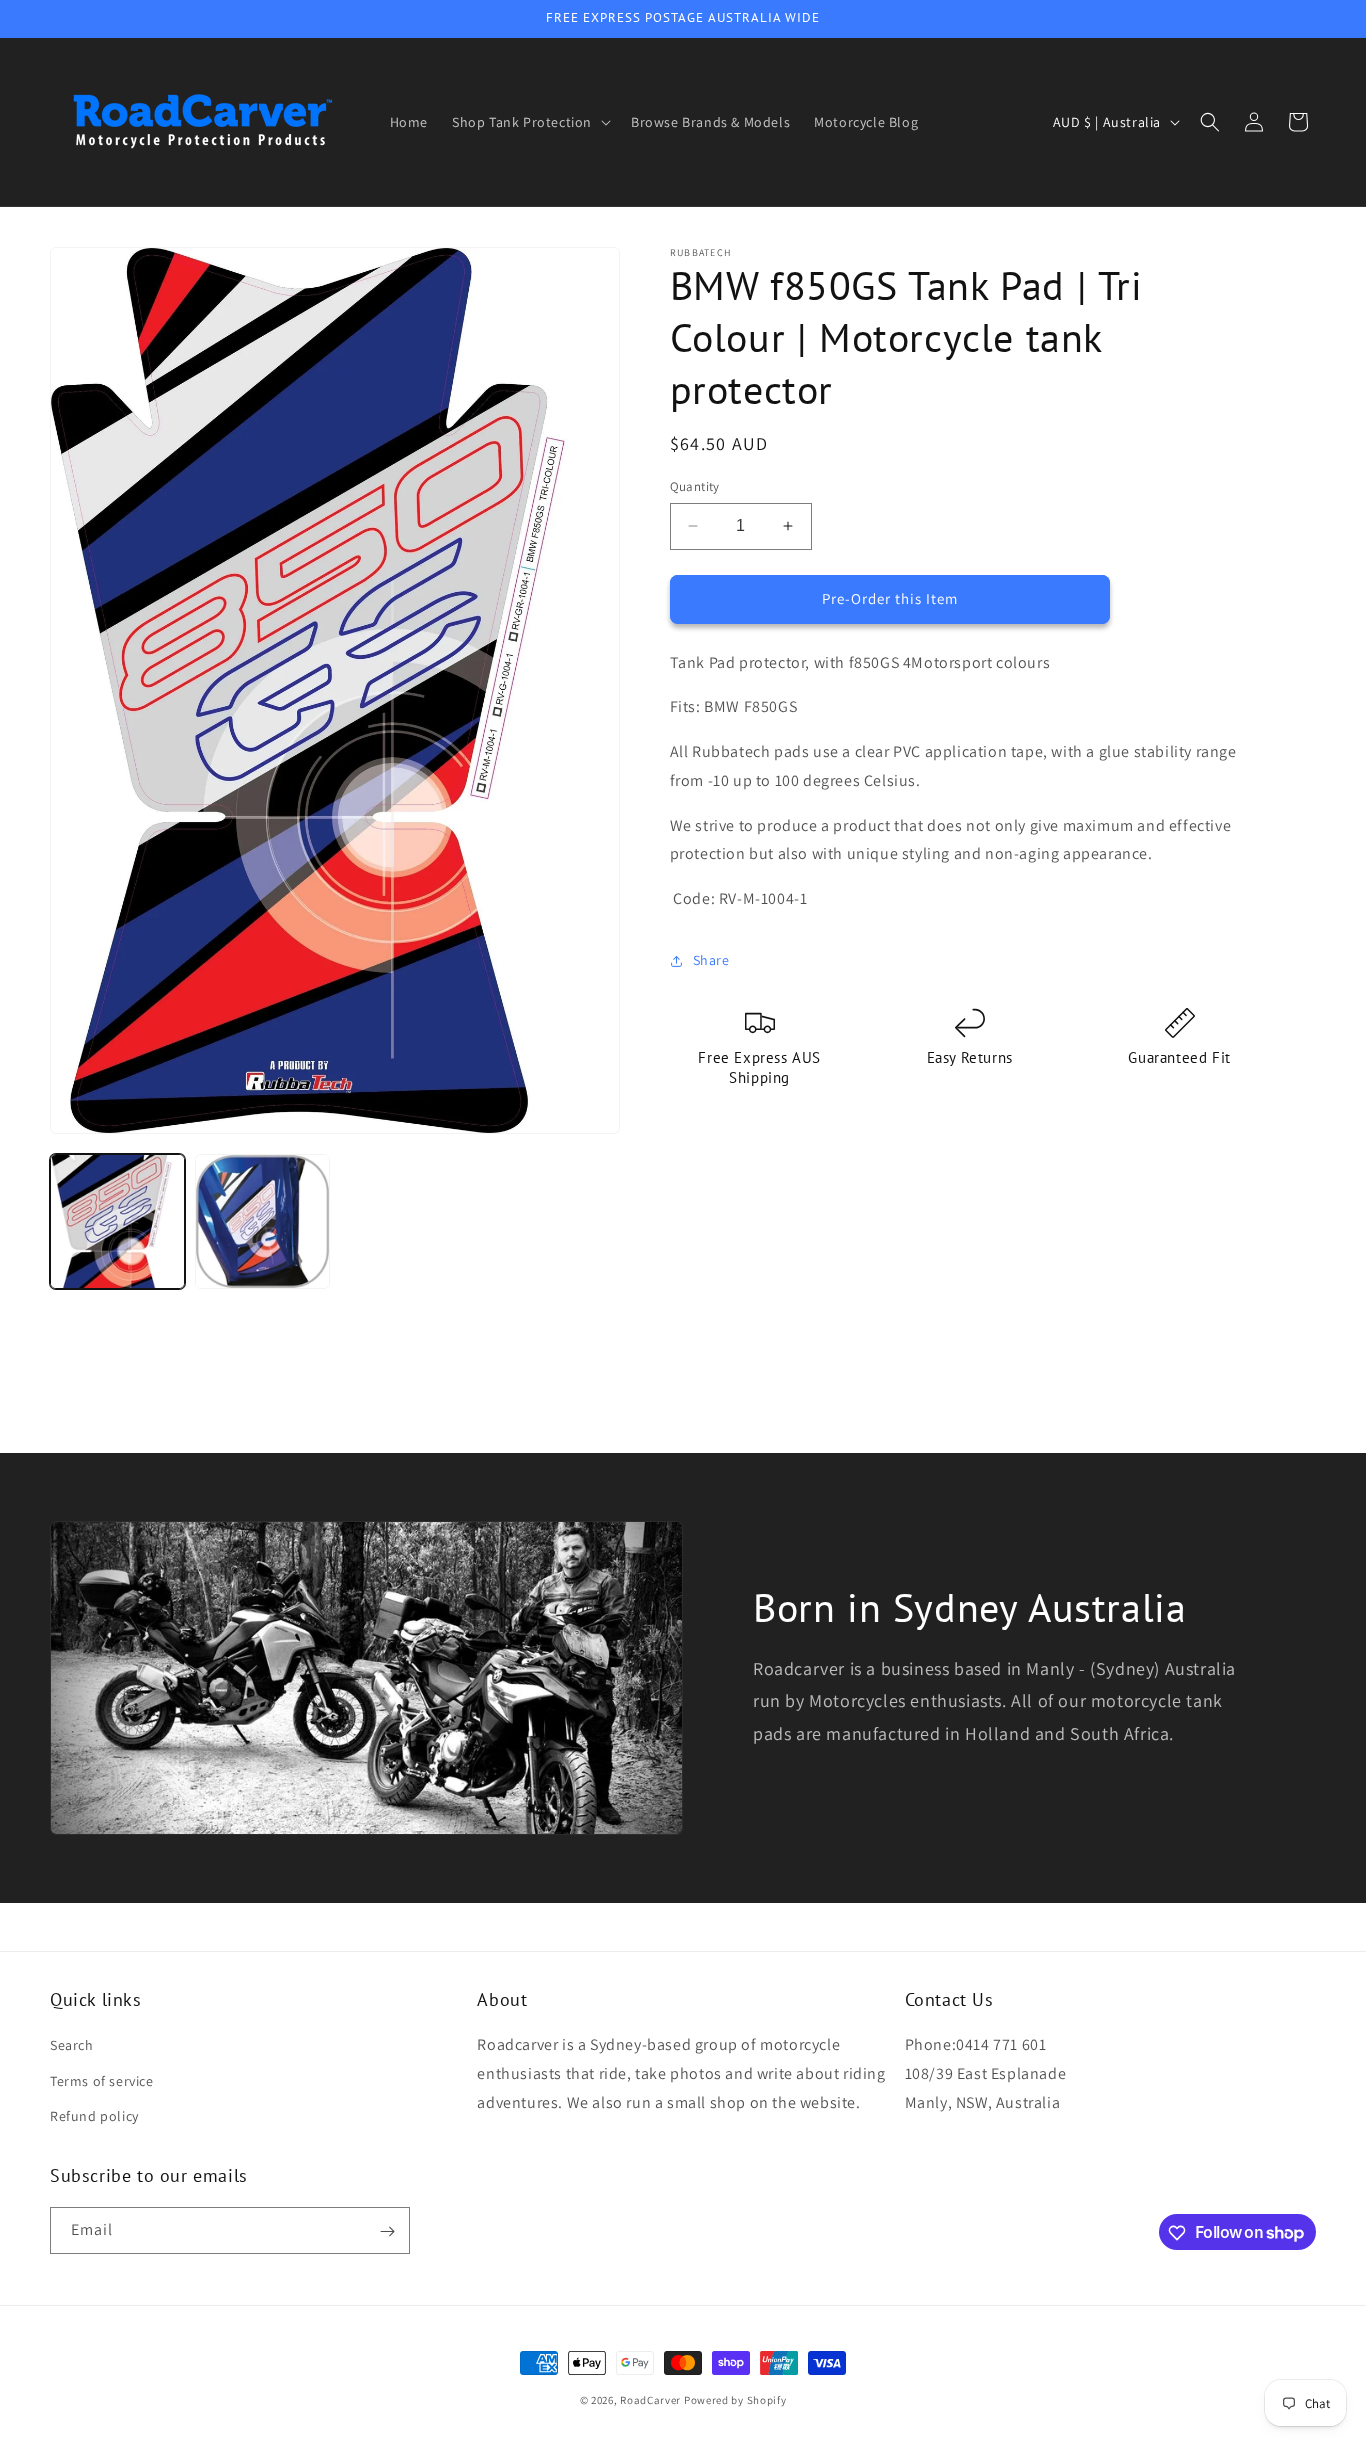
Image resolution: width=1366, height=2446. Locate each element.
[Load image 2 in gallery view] (262, 1221)
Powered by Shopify (735, 2400)
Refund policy (94, 2116)
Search (72, 2046)
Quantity (695, 486)
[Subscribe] (387, 2231)
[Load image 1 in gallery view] (117, 1221)
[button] (529, 122)
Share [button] (711, 960)
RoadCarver (652, 2400)
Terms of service (102, 2081)
